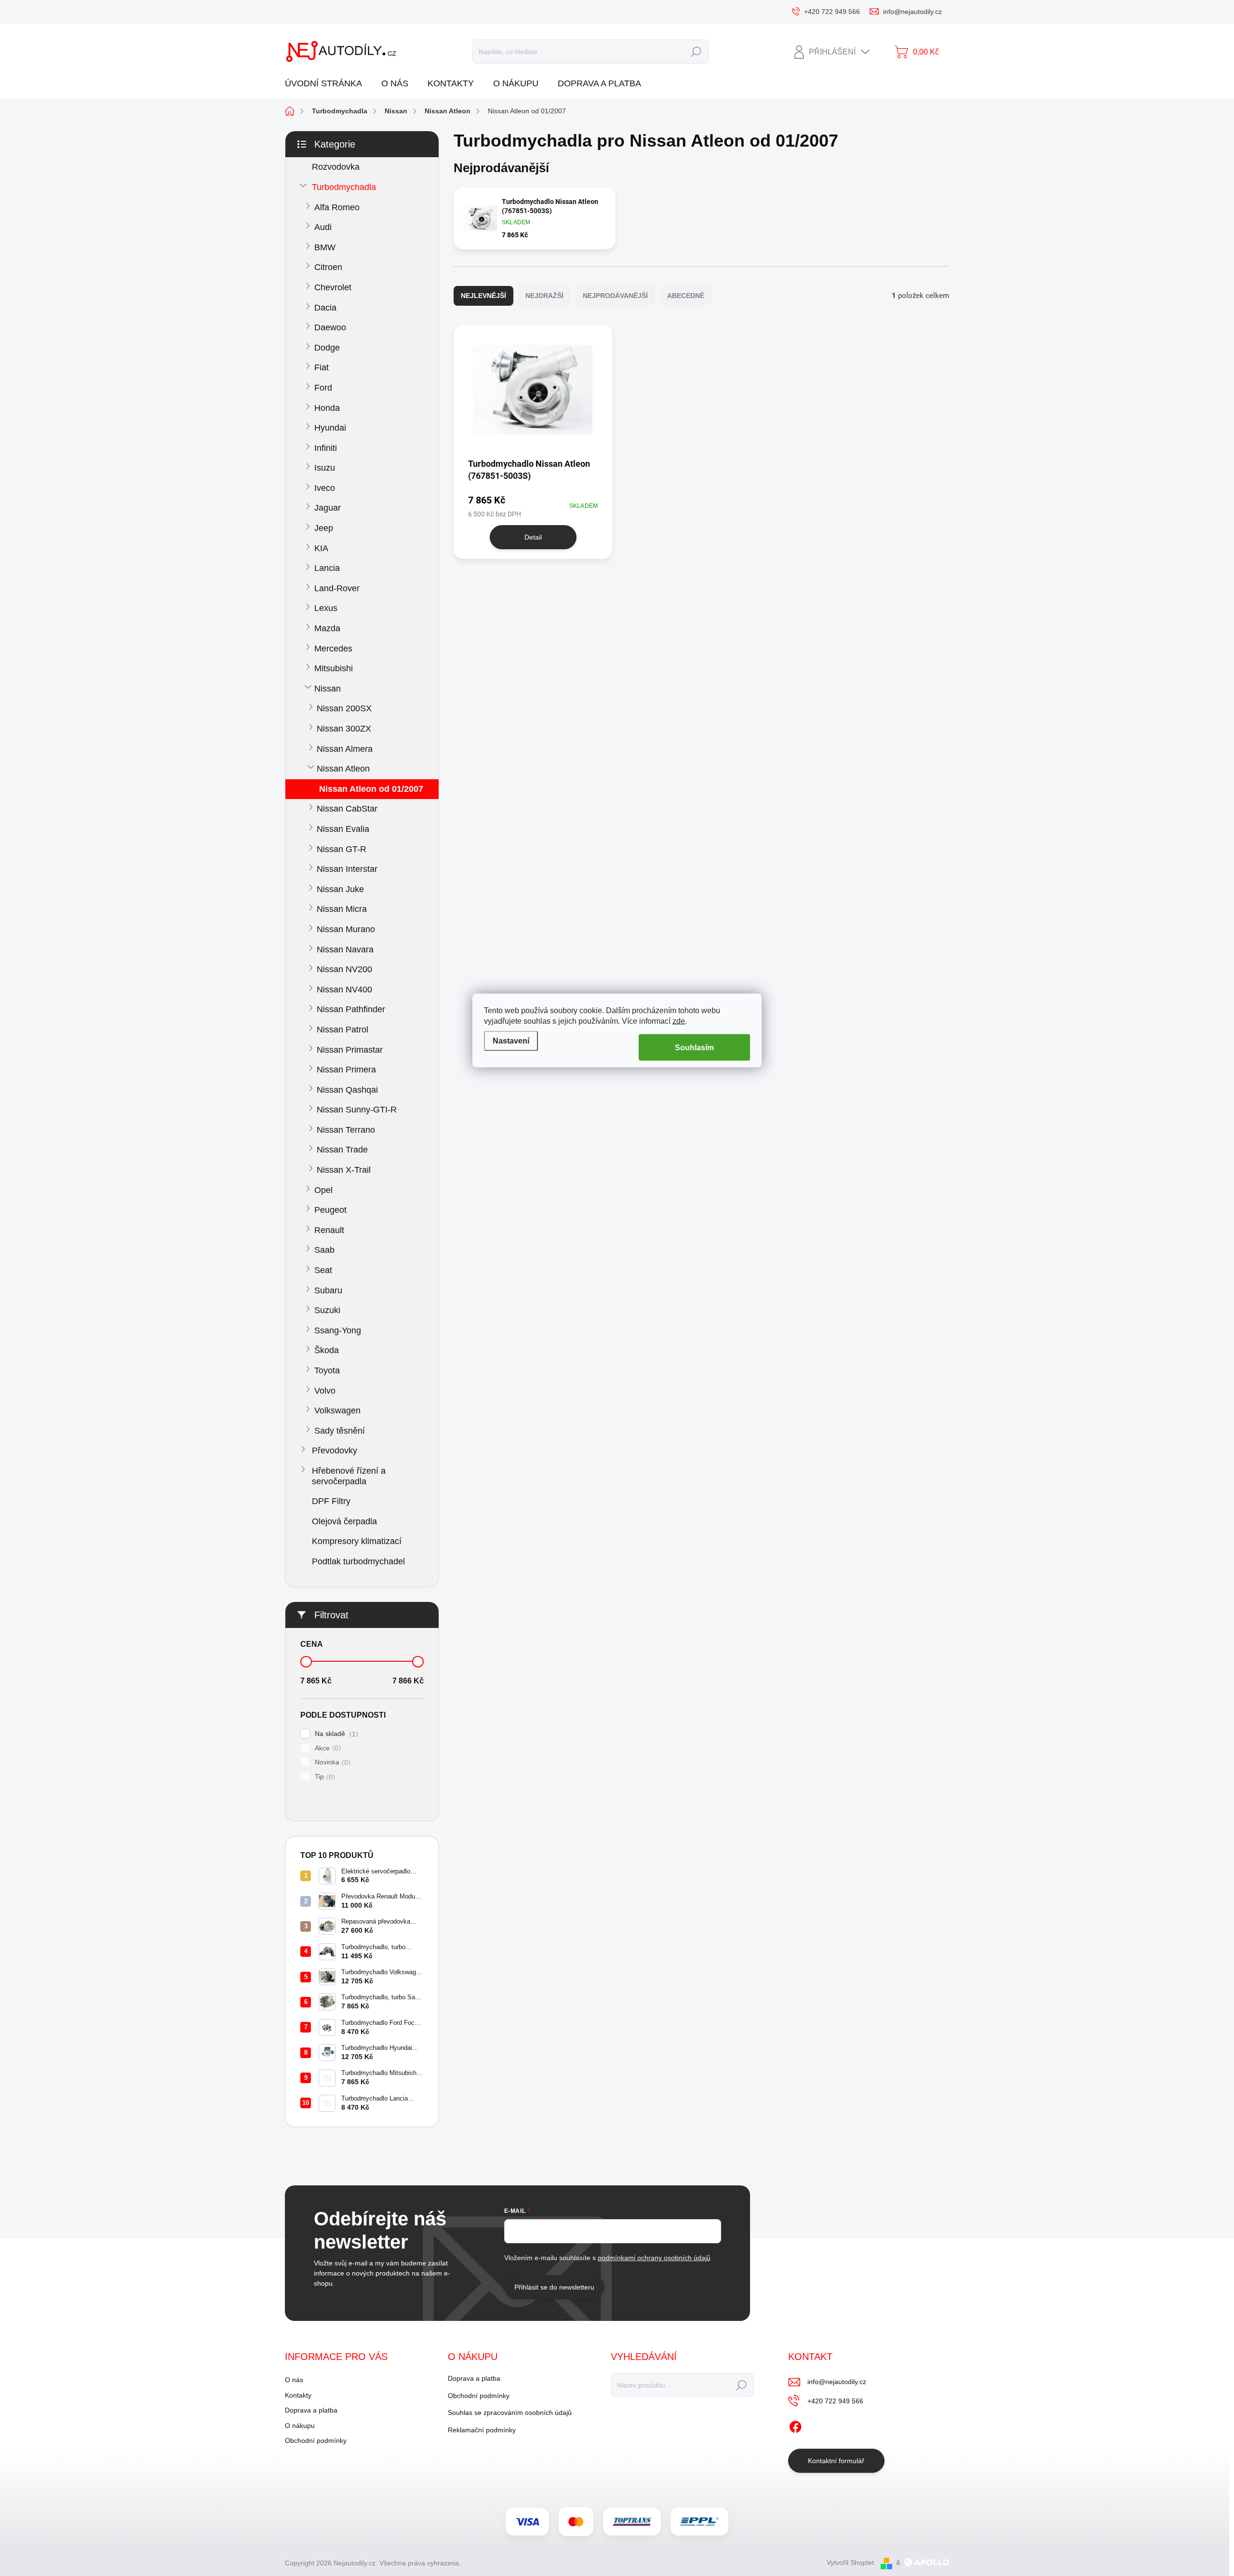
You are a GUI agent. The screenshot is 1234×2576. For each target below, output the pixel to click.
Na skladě (335, 1734)
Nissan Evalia (343, 829)
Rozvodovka (336, 167)
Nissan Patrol (342, 1030)
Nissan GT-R (342, 849)
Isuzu (325, 468)
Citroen (328, 267)
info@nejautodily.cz (837, 2382)
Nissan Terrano (346, 1130)
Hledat (696, 52)
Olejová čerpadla (344, 1521)
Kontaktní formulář (836, 2461)
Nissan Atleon (343, 769)
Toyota (327, 1370)
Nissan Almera (345, 749)
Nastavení (511, 1041)
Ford (323, 388)
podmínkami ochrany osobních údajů (654, 2258)
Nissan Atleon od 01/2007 (371, 789)
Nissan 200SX (344, 708)
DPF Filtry (331, 1501)
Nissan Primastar (350, 1050)
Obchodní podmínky (316, 2440)
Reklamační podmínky (482, 2430)
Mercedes (333, 649)
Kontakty (298, 2395)
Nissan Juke (340, 889)
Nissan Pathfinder (351, 1009)
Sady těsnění (340, 1431)
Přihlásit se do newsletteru (554, 2287)
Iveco (325, 488)
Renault (329, 1230)
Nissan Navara (345, 949)
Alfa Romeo (337, 207)
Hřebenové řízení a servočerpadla (349, 1476)
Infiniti (326, 448)
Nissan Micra (342, 909)
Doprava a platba (311, 2410)
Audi (323, 227)
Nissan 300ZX (344, 729)
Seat (323, 1270)
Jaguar (328, 508)
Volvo (325, 1391)
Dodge (327, 348)
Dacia (325, 308)
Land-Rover (337, 588)
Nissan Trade (342, 1150)
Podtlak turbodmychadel (358, 1561)
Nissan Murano (346, 929)
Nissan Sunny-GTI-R (357, 1110)
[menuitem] (327, 84)
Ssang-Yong (338, 1330)
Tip (324, 1777)
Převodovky (335, 1451)
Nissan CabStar (347, 809)
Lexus (326, 608)
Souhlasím (694, 1047)
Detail (533, 537)
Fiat (322, 367)
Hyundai (330, 428)
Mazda (327, 628)
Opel (323, 1190)
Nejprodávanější (615, 296)
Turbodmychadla (344, 187)
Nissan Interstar (347, 869)
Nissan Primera (346, 1070)
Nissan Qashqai (347, 1090)
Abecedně (686, 296)
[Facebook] (795, 2425)
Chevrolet (333, 287)
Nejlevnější (483, 296)
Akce (327, 1748)
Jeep (324, 528)
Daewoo (330, 327)
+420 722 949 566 (835, 2401)
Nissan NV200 (344, 969)
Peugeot (330, 1210)
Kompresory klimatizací (357, 1541)
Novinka (331, 1762)
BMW (325, 247)
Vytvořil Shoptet (850, 2562)
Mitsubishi (334, 668)
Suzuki (327, 1310)
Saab (324, 1250)
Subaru (328, 1290)
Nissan (328, 689)
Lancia (327, 568)
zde (679, 1021)
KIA (321, 548)
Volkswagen (337, 1410)
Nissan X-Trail (344, 1170)
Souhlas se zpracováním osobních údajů (510, 2413)
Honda (327, 408)
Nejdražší (544, 296)
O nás (294, 2380)
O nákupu (300, 2426)
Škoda (327, 1350)
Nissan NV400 (344, 990)
